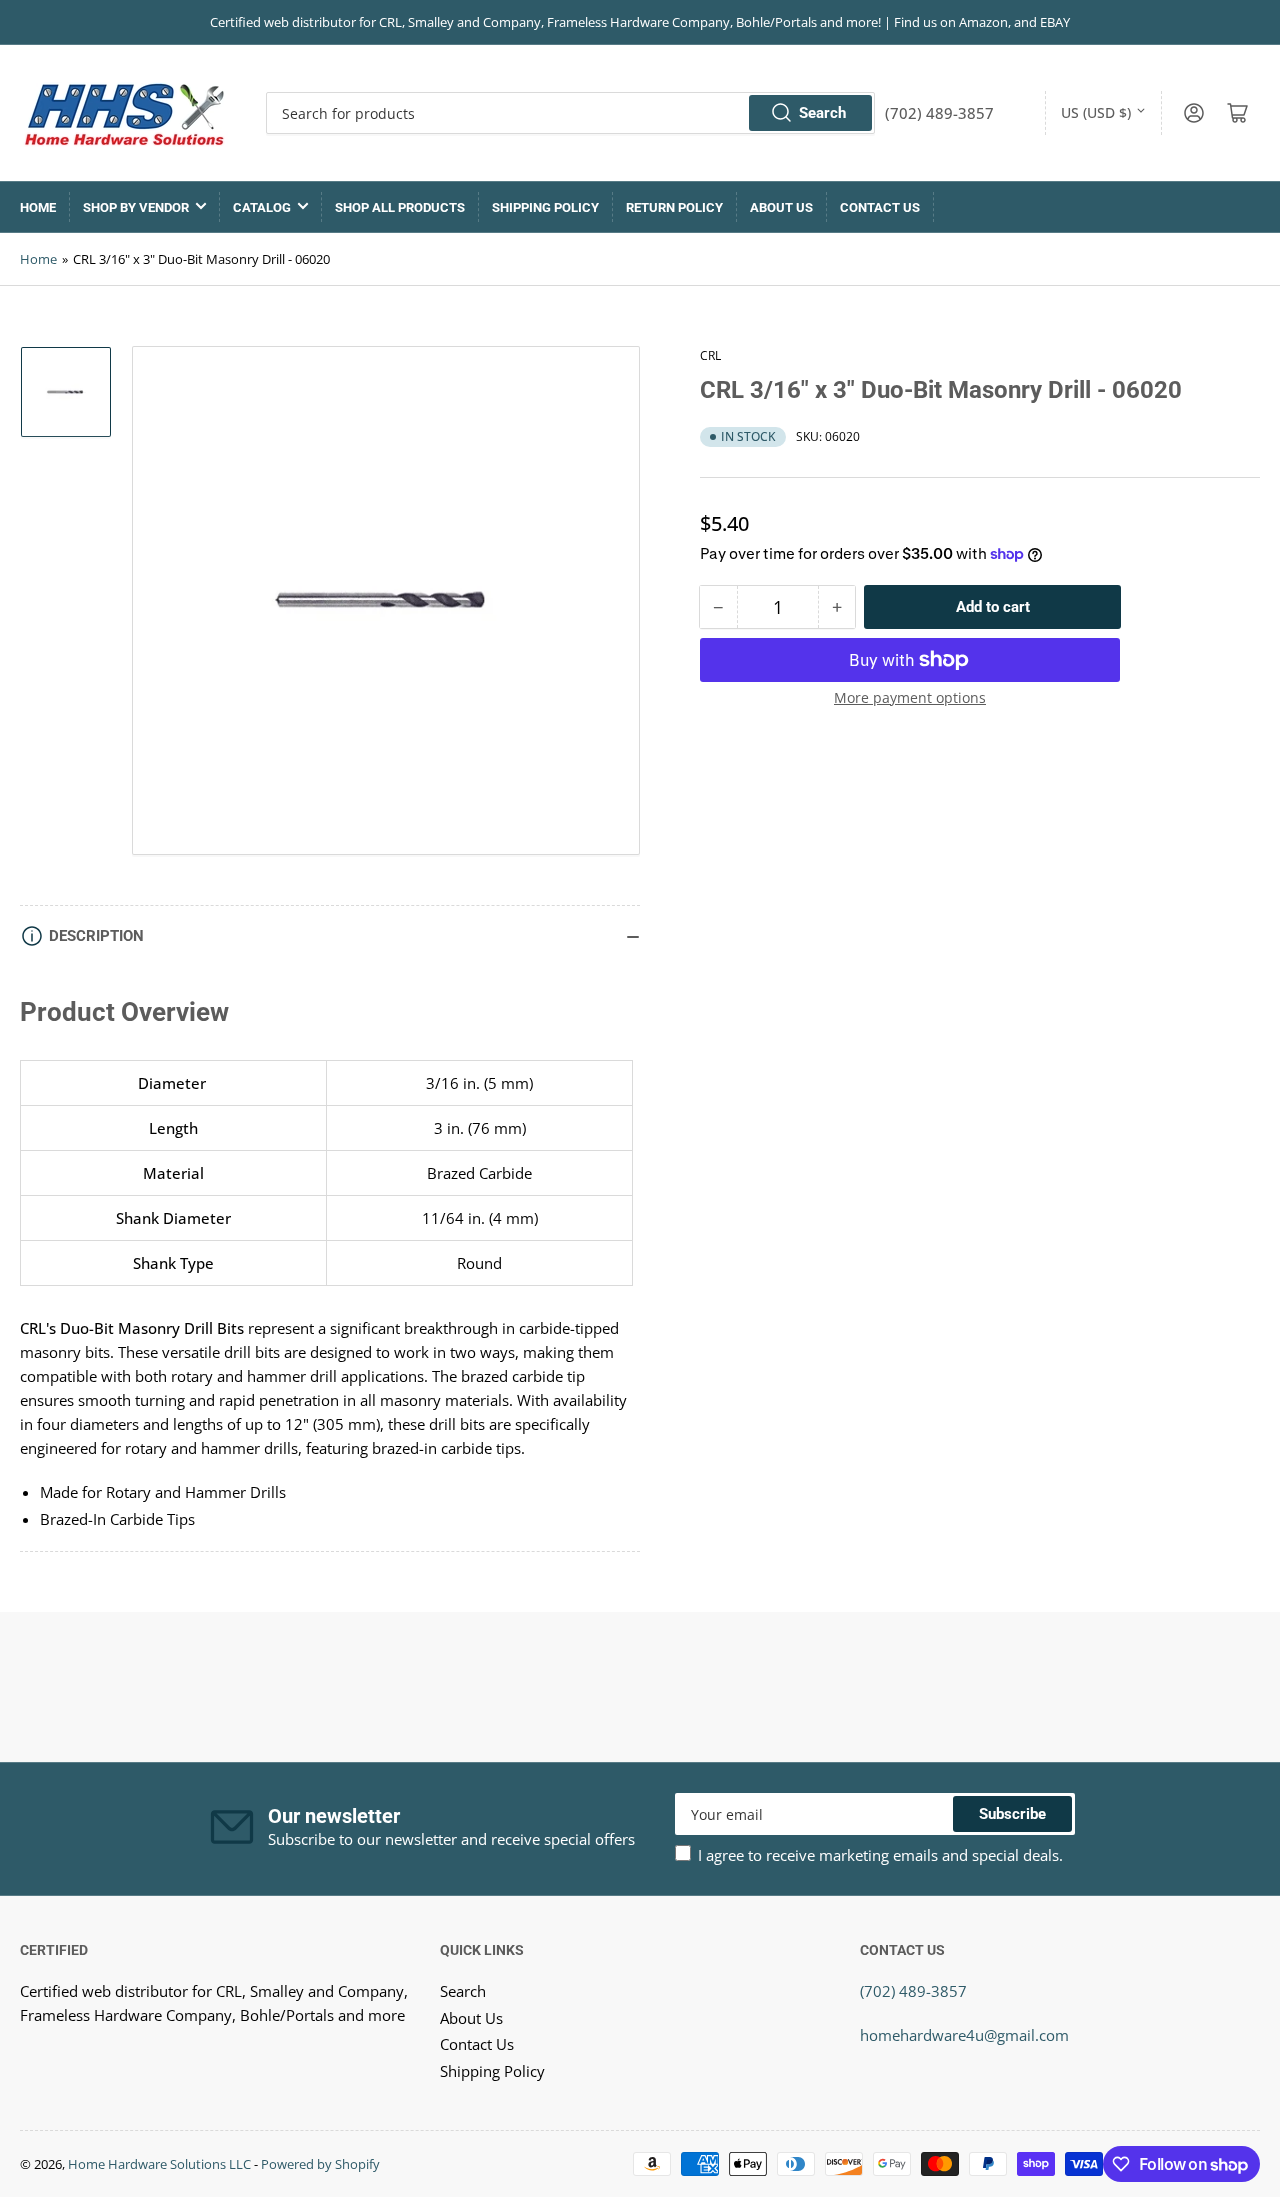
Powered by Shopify (320, 2164)
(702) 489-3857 (913, 1991)
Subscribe (1012, 1814)
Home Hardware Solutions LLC (159, 2164)
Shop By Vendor (136, 207)
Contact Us (880, 207)
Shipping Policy (545, 207)
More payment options (910, 697)
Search (822, 113)
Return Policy (674, 207)
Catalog (262, 207)
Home (38, 207)
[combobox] (570, 113)
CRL (710, 355)
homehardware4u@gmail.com (964, 2035)
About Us (781, 207)
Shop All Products (400, 207)
